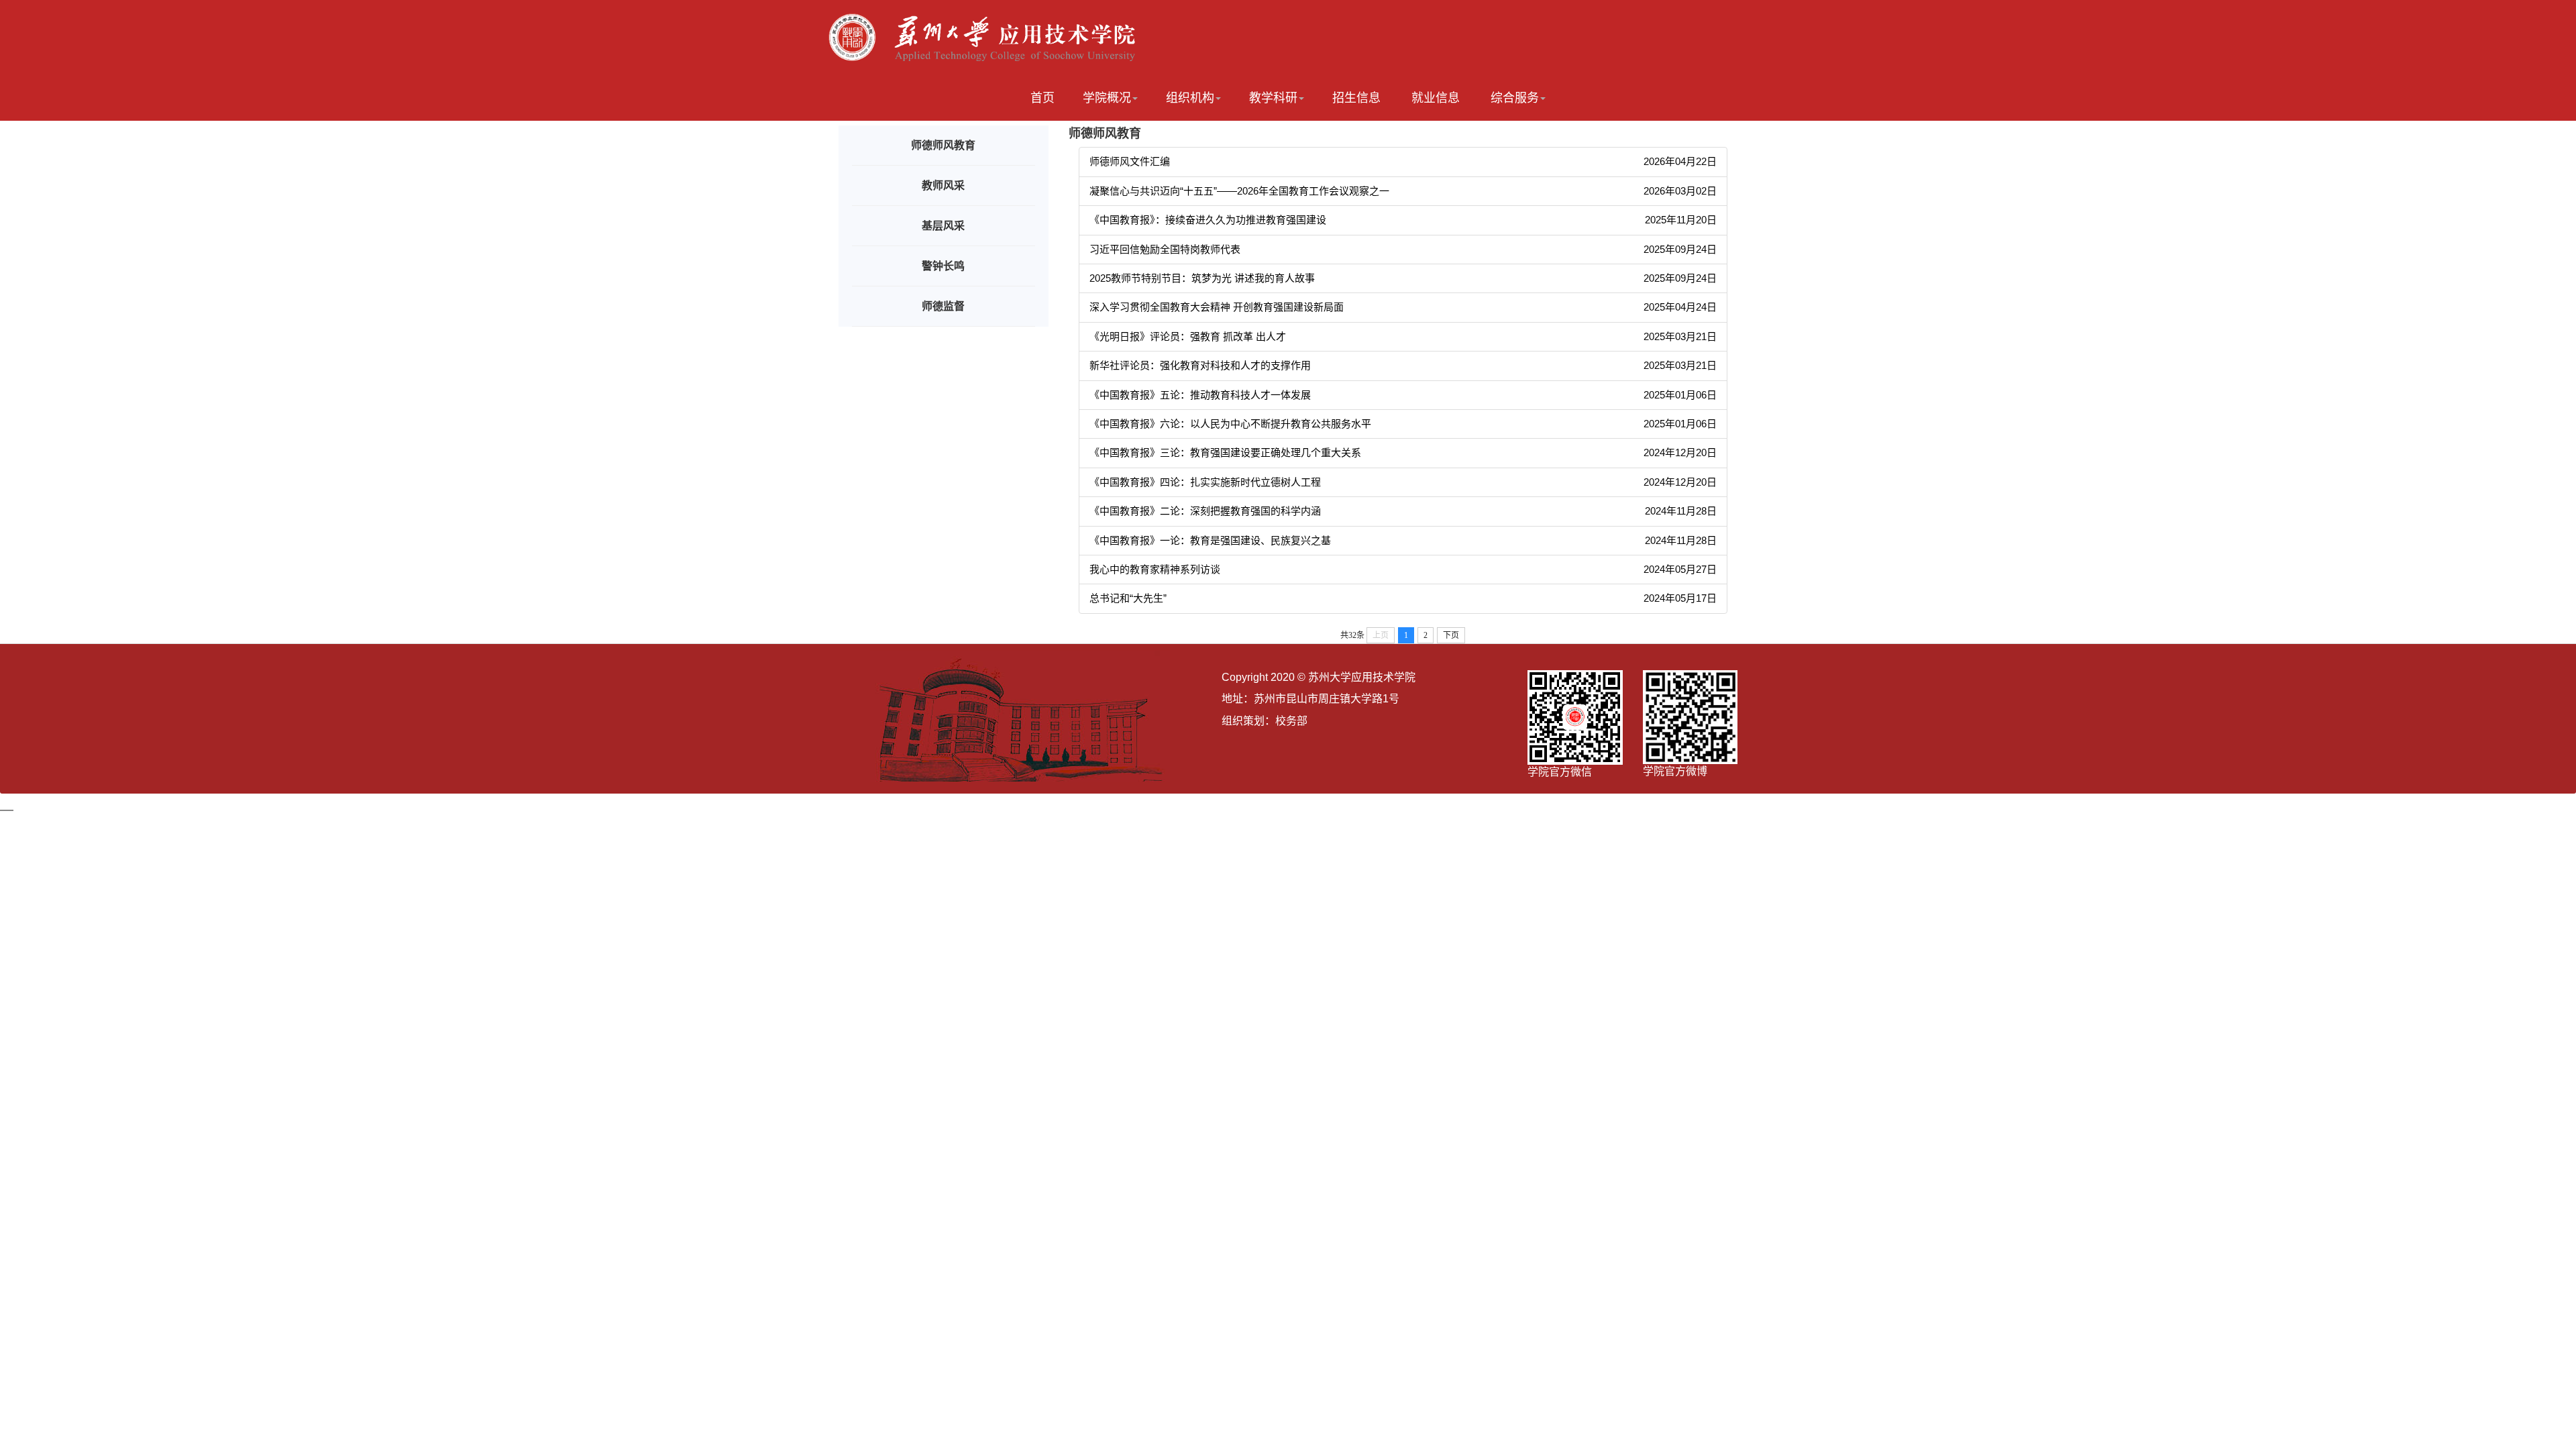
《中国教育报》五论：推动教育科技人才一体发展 (1200, 395)
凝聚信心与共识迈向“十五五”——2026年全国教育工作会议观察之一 (1239, 191)
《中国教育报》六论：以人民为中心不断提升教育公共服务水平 (1230, 424)
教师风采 (943, 185)
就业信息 (1436, 98)
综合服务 (1515, 98)
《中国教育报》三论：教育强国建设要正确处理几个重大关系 (1225, 452)
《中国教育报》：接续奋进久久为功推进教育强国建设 (1208, 220)
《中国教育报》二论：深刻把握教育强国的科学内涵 (1205, 511)
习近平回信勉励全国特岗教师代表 (1165, 249)
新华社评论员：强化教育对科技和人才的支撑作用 (1200, 365)
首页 (1042, 98)
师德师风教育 (943, 145)
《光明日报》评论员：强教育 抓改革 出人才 (1188, 336)
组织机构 (1190, 98)
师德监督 (943, 306)
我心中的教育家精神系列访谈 (1155, 569)
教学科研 (1273, 98)
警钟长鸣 (943, 266)
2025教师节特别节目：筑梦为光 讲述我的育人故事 (1202, 278)
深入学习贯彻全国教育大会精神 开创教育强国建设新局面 (1217, 307)
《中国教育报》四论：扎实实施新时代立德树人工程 (1205, 482)
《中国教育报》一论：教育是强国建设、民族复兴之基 (1210, 540)
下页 (1451, 635)
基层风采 (943, 226)
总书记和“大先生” (1128, 598)
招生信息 (1356, 98)
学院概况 (1107, 98)
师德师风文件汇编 (1130, 161)
